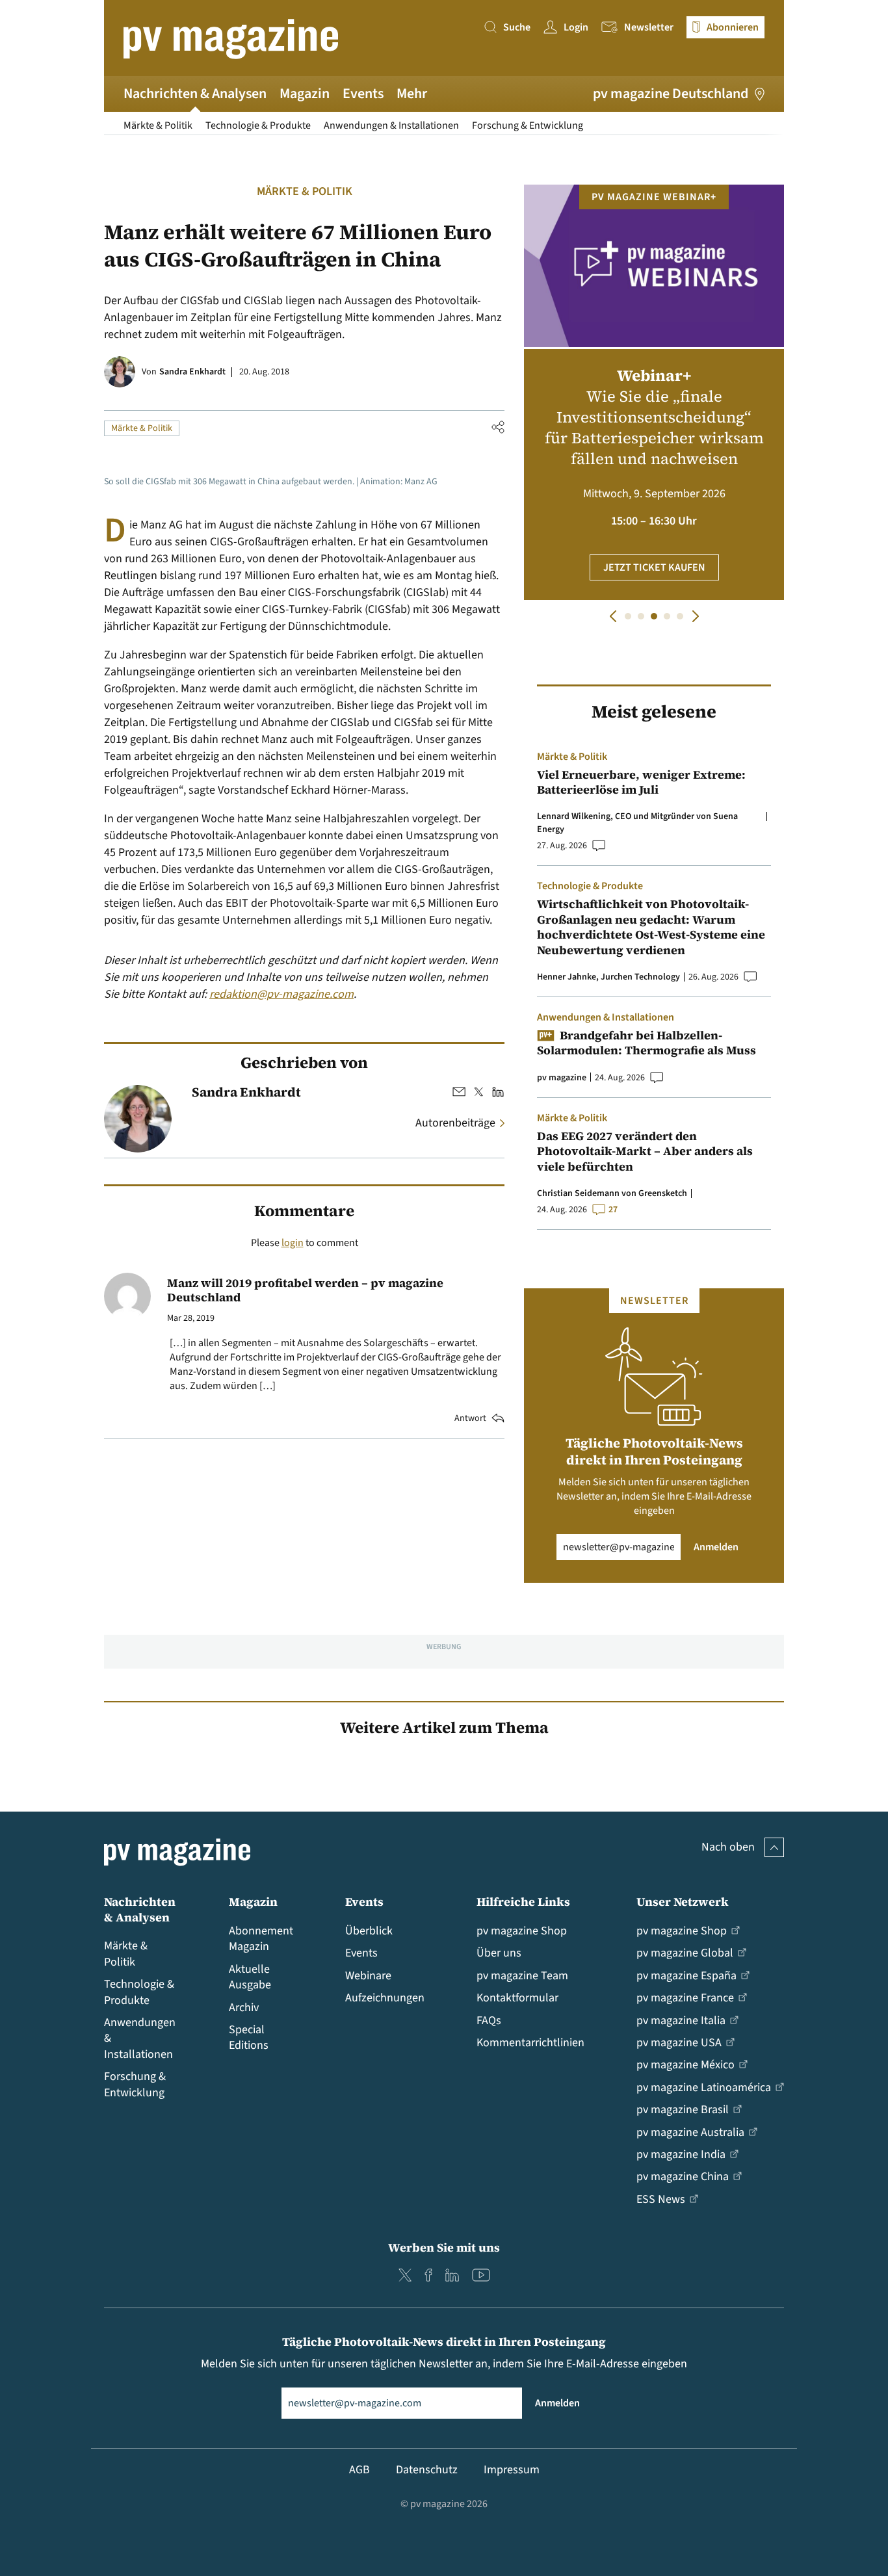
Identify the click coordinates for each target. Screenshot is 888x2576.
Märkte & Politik (158, 125)
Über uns (499, 1953)
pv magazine (562, 1078)
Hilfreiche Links (523, 1902)
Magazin (305, 94)
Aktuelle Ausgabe (250, 1977)
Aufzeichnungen (385, 1998)
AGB (359, 2470)
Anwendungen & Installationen (391, 125)
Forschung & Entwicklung (528, 125)
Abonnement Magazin (261, 1939)
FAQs (489, 2021)
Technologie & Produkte (258, 125)
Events (363, 94)
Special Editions (249, 2037)
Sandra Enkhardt (192, 372)
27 (613, 1210)
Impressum (512, 2470)
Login (576, 27)
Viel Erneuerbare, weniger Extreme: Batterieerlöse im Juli (641, 782)
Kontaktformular (517, 1998)
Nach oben (728, 1847)
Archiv (244, 2008)
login (293, 1243)
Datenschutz (427, 2470)
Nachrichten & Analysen (195, 94)
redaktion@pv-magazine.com (281, 994)
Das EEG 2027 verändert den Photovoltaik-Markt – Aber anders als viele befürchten (645, 1151)
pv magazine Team (522, 1976)
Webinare (368, 1976)
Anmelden (716, 1547)
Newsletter (649, 27)
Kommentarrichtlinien (530, 2043)
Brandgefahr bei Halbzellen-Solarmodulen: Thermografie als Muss (646, 1043)
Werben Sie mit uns (444, 2247)
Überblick (369, 1931)
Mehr (412, 94)
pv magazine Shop (522, 1931)
